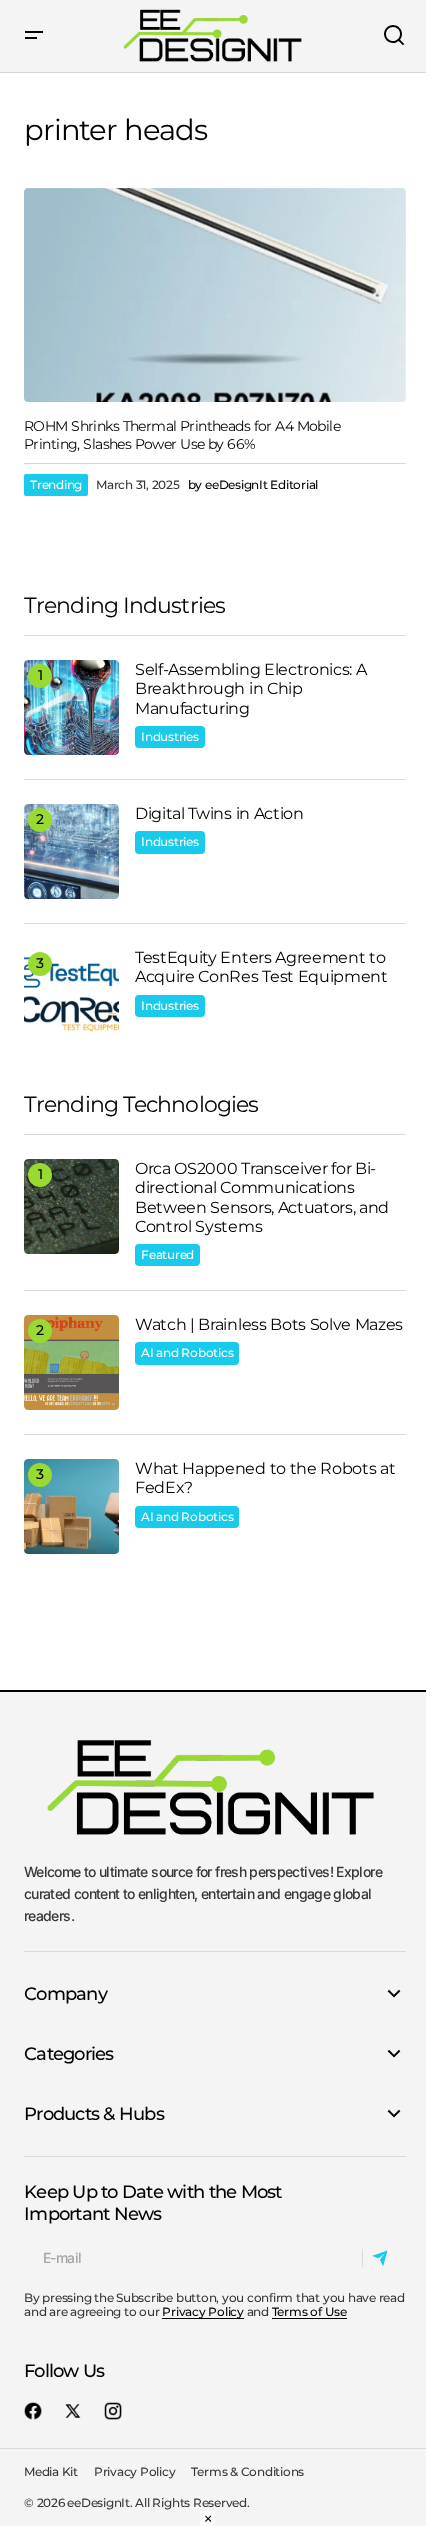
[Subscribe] (383, 2258)
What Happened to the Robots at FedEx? (265, 1478)
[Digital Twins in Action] (71, 851)
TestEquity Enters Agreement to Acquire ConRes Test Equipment (261, 967)
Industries (170, 736)
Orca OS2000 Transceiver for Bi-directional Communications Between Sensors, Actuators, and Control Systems (262, 1197)
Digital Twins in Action (219, 813)
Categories (69, 2054)
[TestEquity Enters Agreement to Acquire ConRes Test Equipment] (71, 995)
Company (65, 1994)
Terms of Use (309, 2311)
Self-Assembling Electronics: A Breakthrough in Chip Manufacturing (250, 688)
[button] (34, 36)
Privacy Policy (203, 2311)
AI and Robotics (187, 1352)
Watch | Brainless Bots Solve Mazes (269, 1324)
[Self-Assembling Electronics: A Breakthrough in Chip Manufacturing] (71, 707)
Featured (167, 1254)
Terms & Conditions (247, 2471)
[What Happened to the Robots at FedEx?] (71, 1506)
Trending (56, 484)
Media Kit (51, 2471)
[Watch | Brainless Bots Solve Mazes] (71, 1362)
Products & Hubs (94, 2114)
